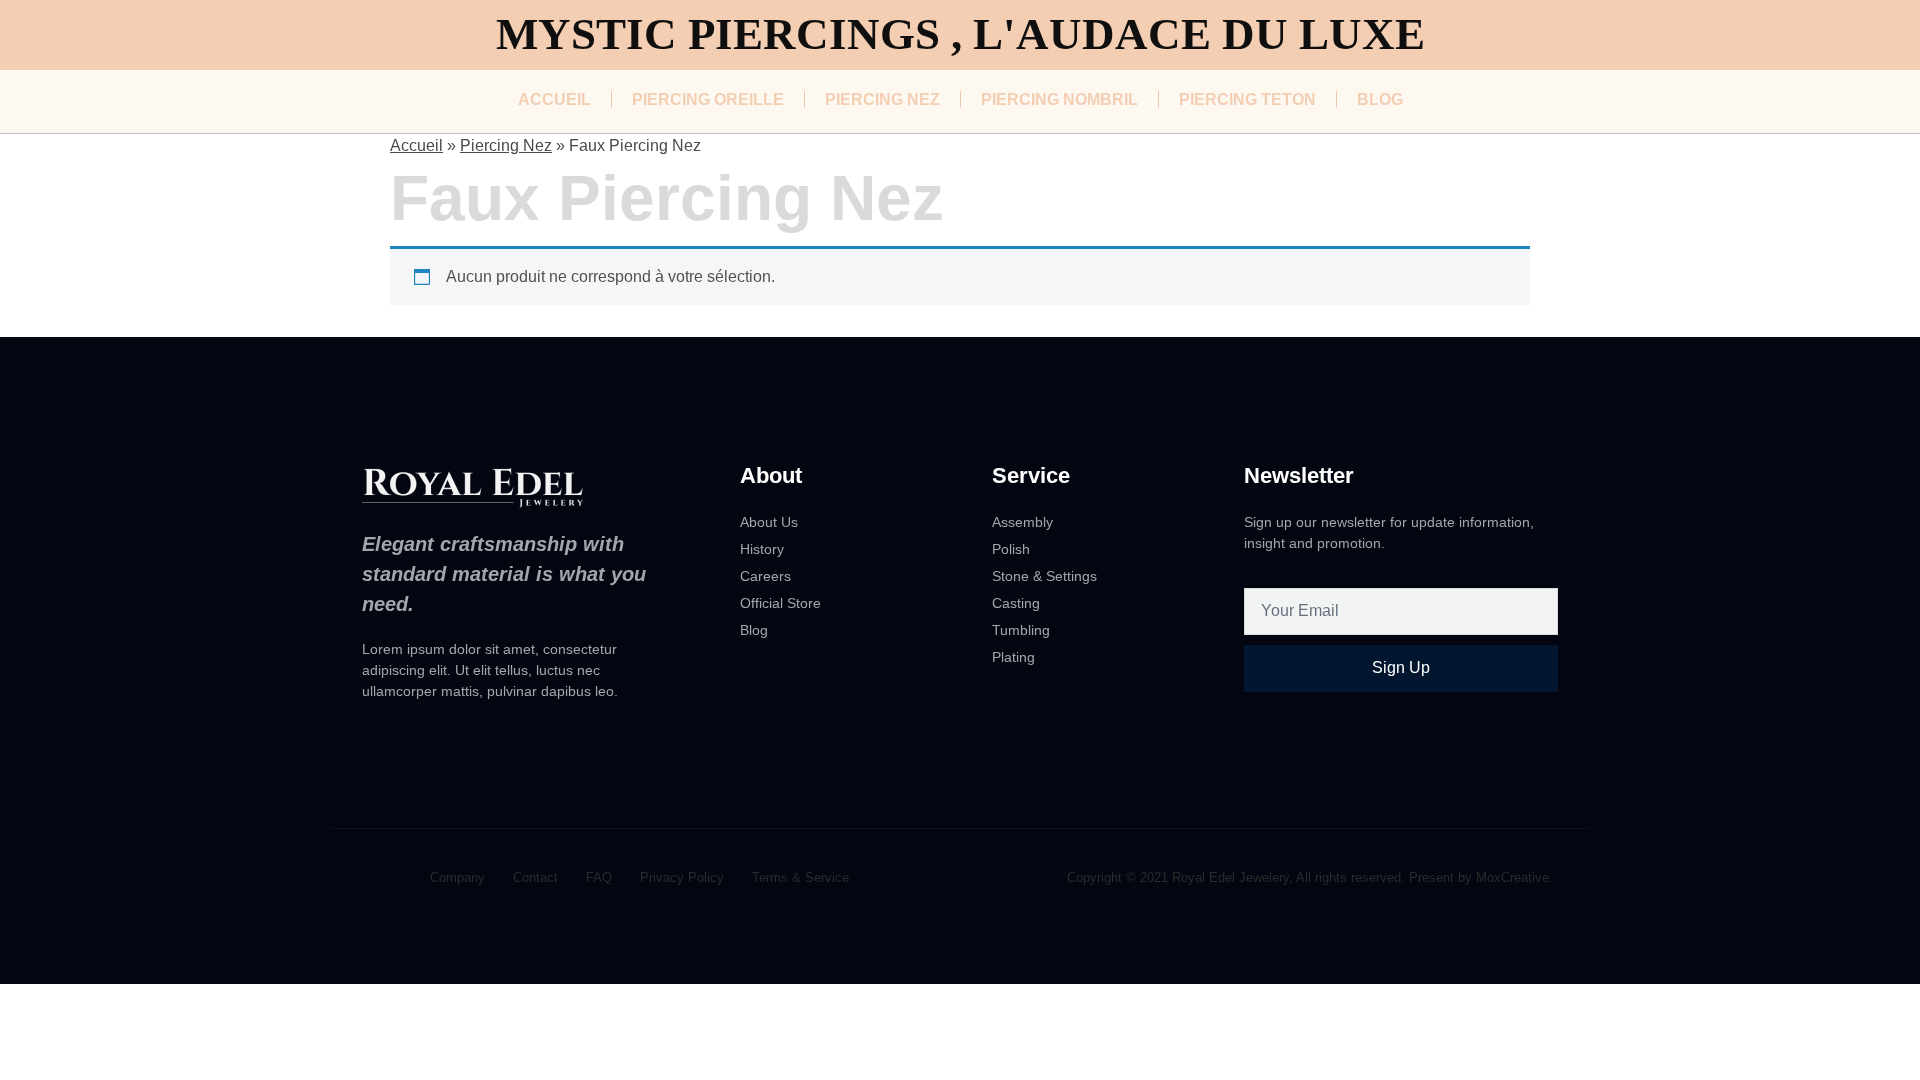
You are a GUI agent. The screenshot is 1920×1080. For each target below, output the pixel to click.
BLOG (1380, 99)
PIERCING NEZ (882, 99)
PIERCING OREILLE (708, 99)
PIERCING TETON (1247, 99)
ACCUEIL (554, 99)
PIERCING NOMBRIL (1059, 99)
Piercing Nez (506, 145)
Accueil (416, 145)
